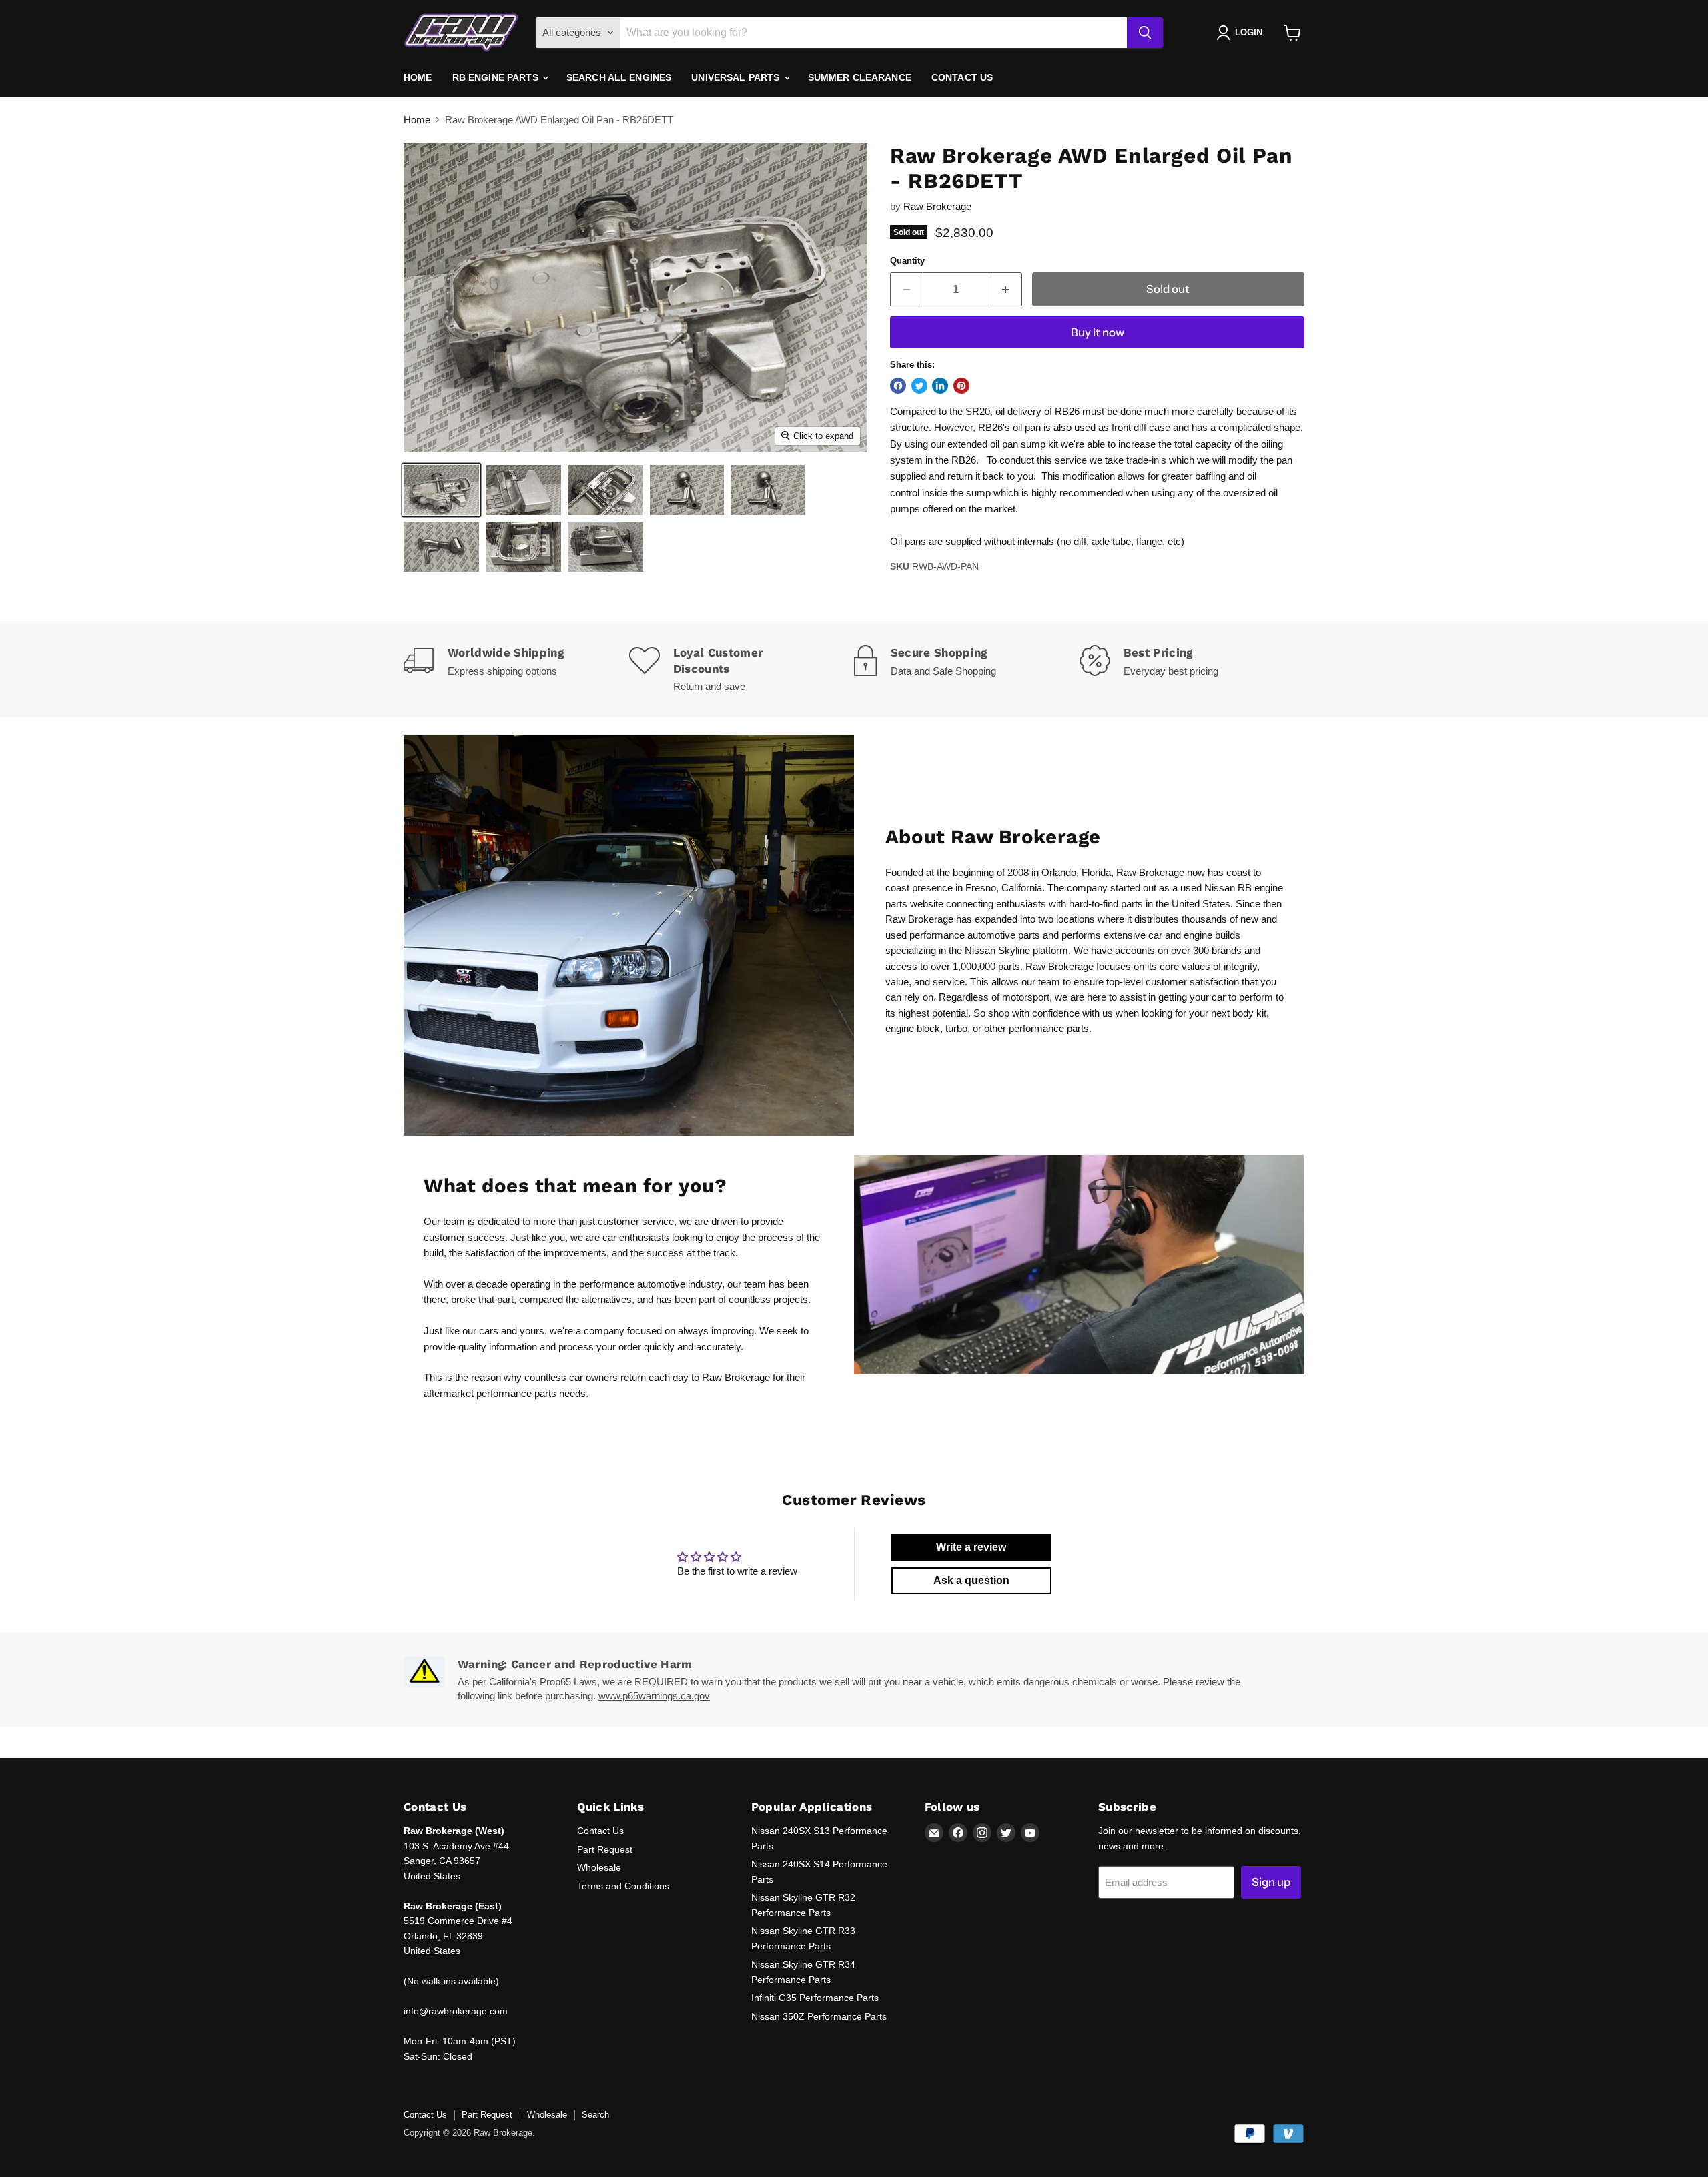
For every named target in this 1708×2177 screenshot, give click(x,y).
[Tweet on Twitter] (919, 386)
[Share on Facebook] (898, 386)
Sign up (1271, 1882)
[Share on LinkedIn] (940, 386)
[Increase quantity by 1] (1006, 289)
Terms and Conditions (623, 1886)
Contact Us (962, 77)
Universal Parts (737, 77)
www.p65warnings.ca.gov (654, 1696)
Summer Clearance (860, 77)
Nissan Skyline (997, 950)
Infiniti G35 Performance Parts (815, 1998)
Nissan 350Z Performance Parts (819, 2016)
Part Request (605, 1849)
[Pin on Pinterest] (961, 386)
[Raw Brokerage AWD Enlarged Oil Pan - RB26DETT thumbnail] (441, 490)
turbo (956, 1028)
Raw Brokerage (937, 206)
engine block (913, 1028)
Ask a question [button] (971, 1580)
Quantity (907, 261)
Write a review (971, 1547)
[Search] (1145, 33)
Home (418, 77)
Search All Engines (619, 77)
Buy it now (1098, 332)
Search (595, 2115)
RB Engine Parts (497, 77)
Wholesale (599, 1867)
